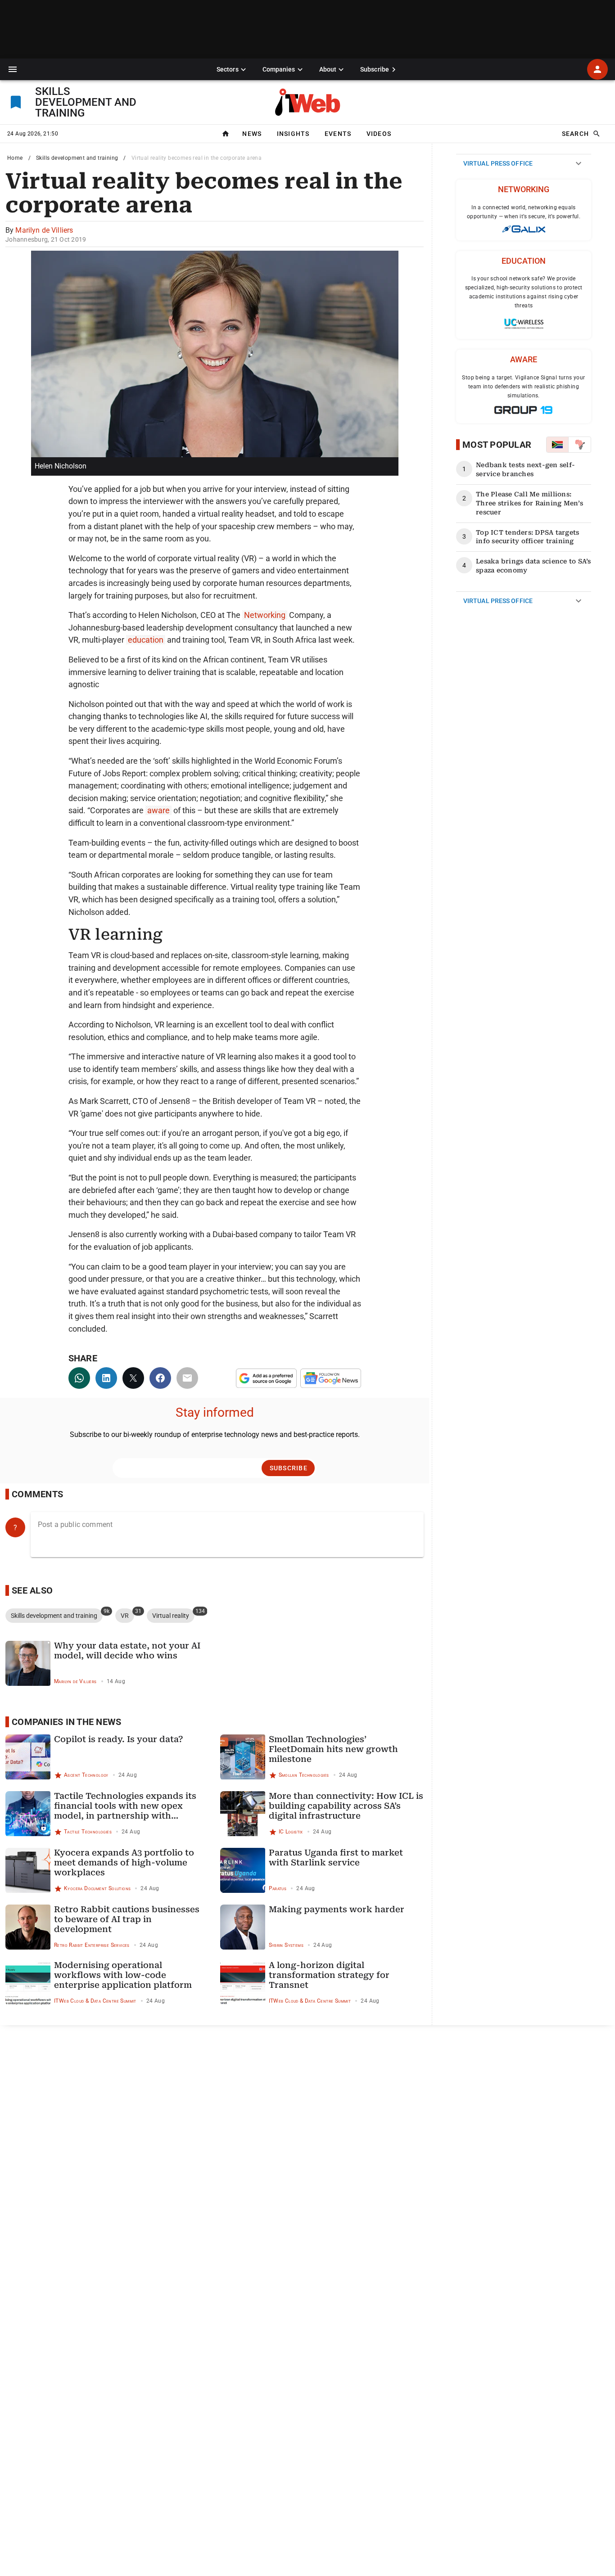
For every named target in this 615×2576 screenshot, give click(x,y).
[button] (13, 69)
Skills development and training (77, 158)
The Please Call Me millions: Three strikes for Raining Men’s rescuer (529, 503)
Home (15, 158)
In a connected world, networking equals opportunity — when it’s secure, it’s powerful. (524, 212)
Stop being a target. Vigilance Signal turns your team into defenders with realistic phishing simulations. (523, 387)
